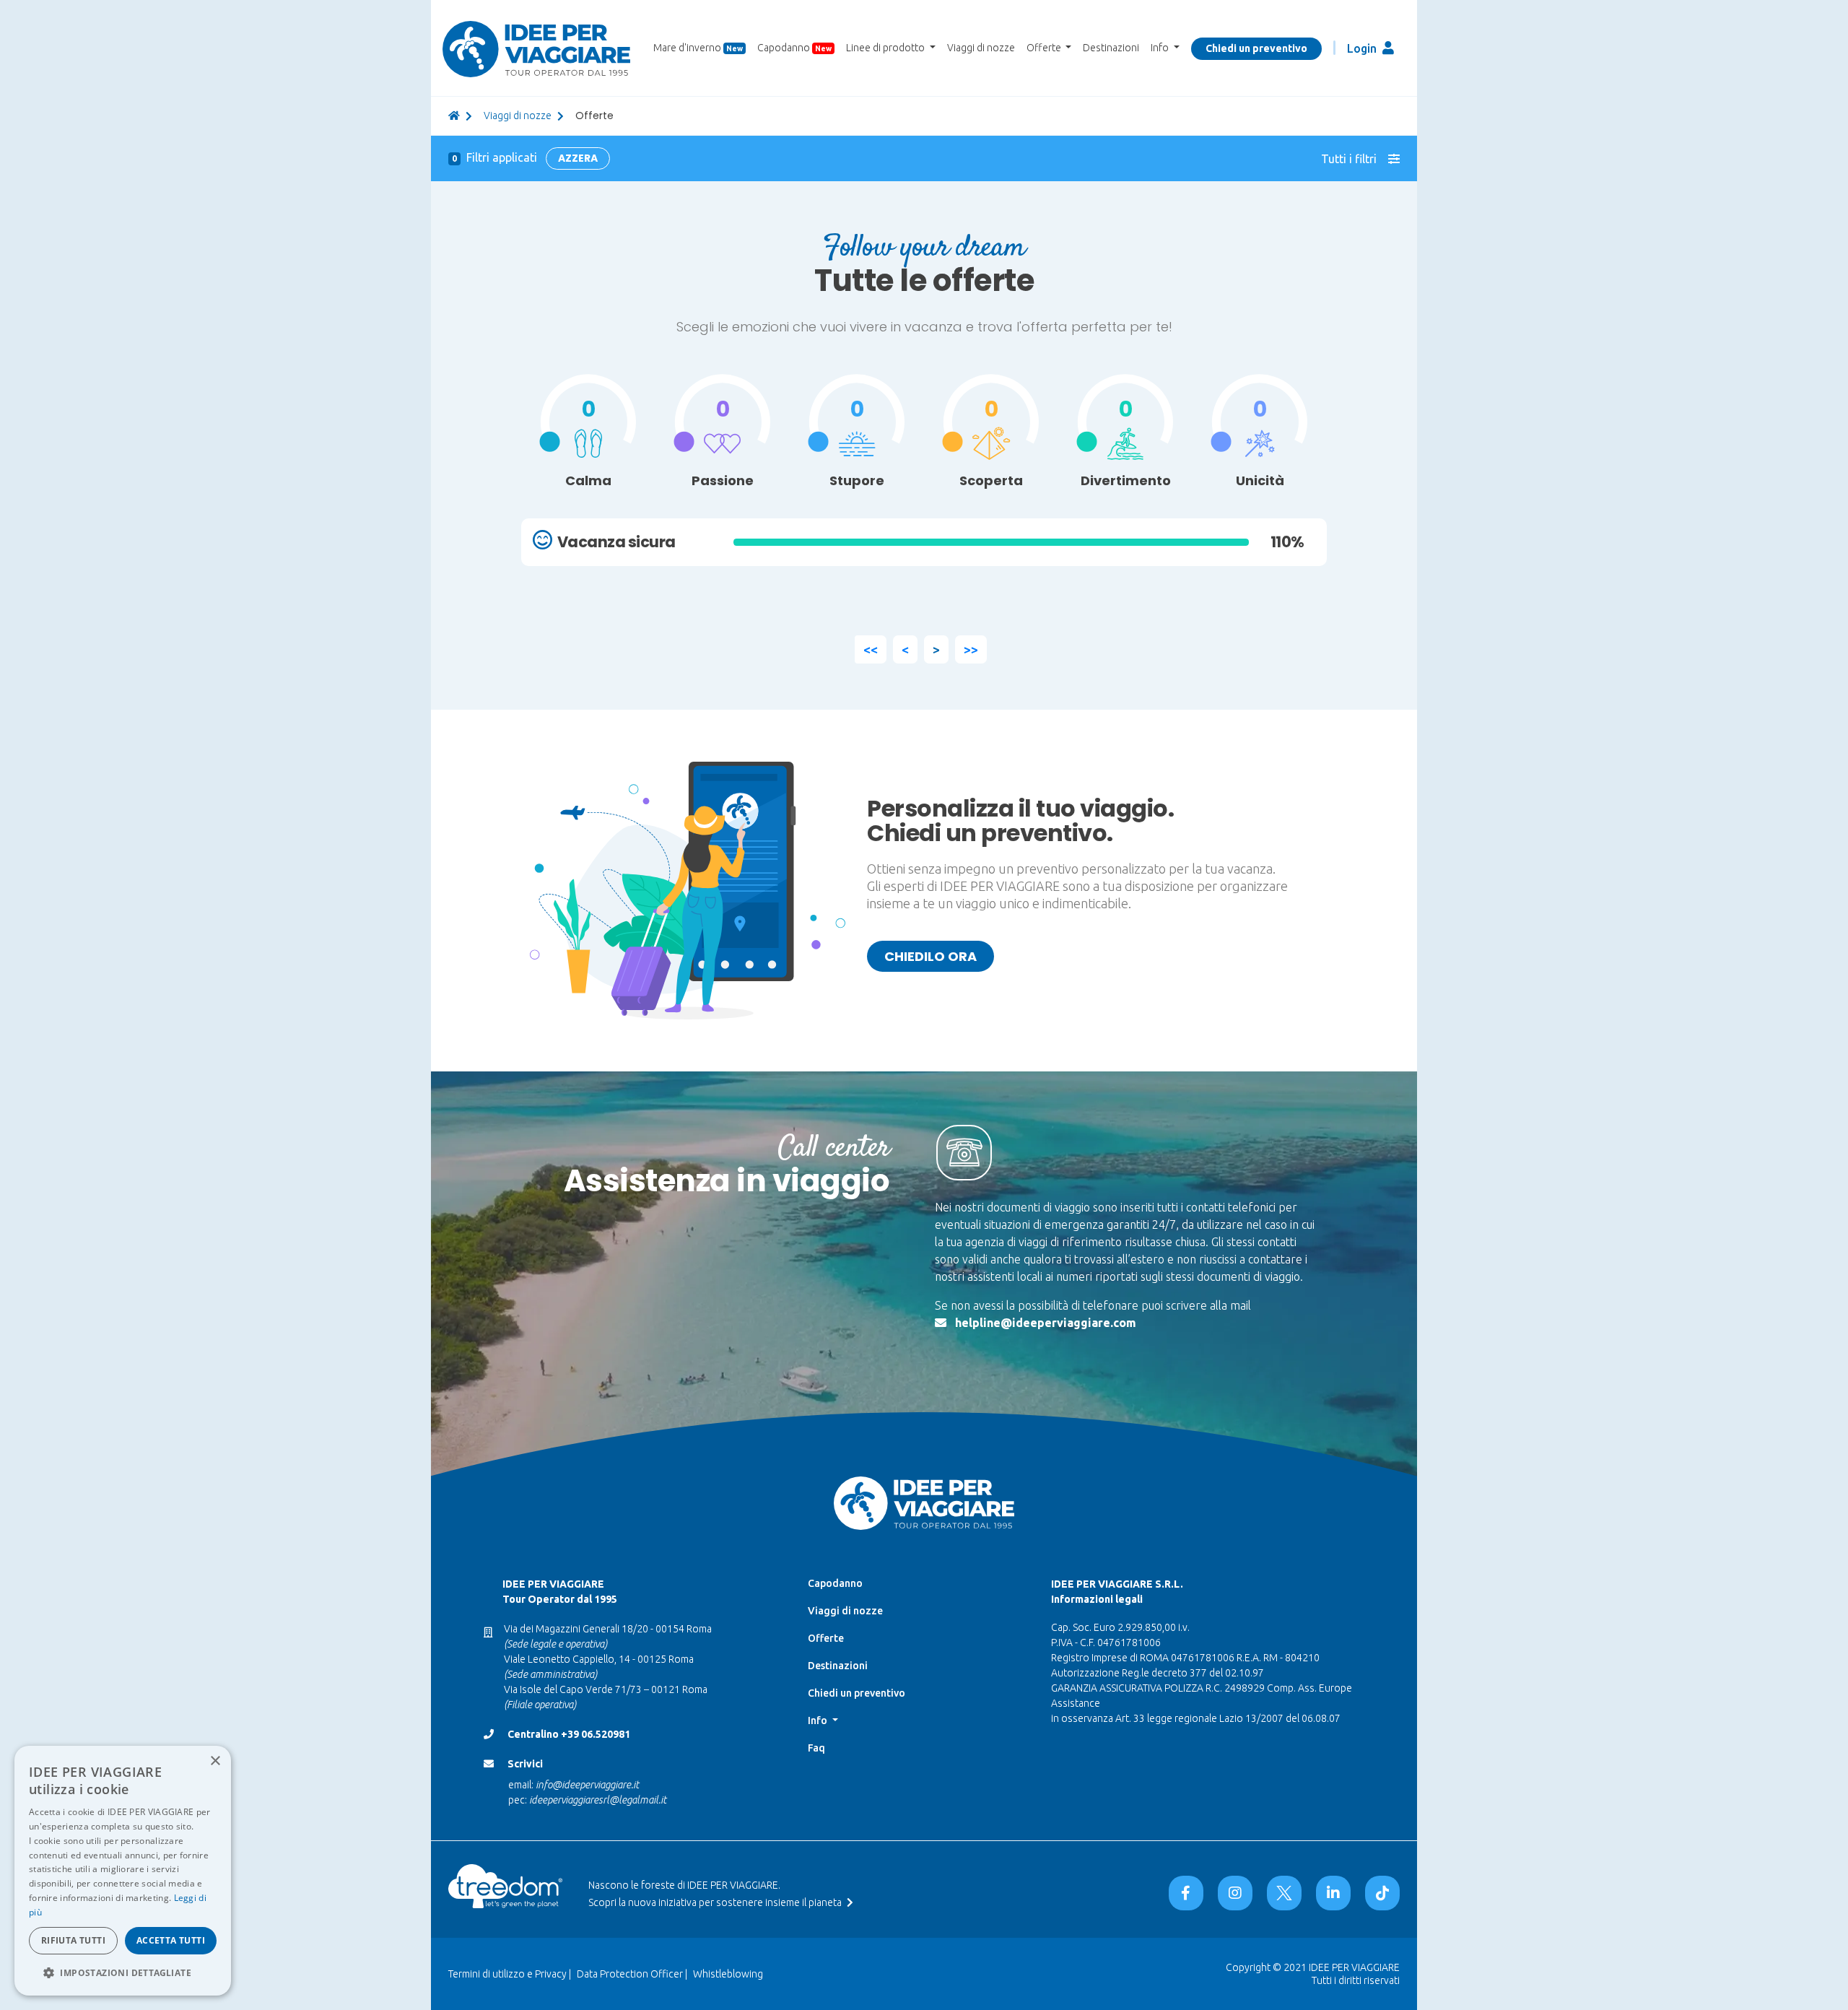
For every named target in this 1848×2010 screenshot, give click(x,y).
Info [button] (1161, 48)
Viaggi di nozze (981, 48)
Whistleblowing (728, 1974)
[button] (123, 1972)
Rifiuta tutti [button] (73, 1940)
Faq (816, 1748)
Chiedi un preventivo (1256, 48)
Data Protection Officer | (632, 1974)
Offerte (826, 1638)
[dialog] (123, 1871)
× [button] (215, 1761)
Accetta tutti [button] (171, 1940)
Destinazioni (1111, 48)
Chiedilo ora (930, 956)
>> (971, 649)
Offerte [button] (1045, 48)
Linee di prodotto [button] (886, 48)
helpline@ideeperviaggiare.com (1046, 1323)
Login (1363, 48)
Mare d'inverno (698, 48)
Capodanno (794, 48)
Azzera (578, 158)
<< (871, 649)
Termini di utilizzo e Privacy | (510, 1974)
